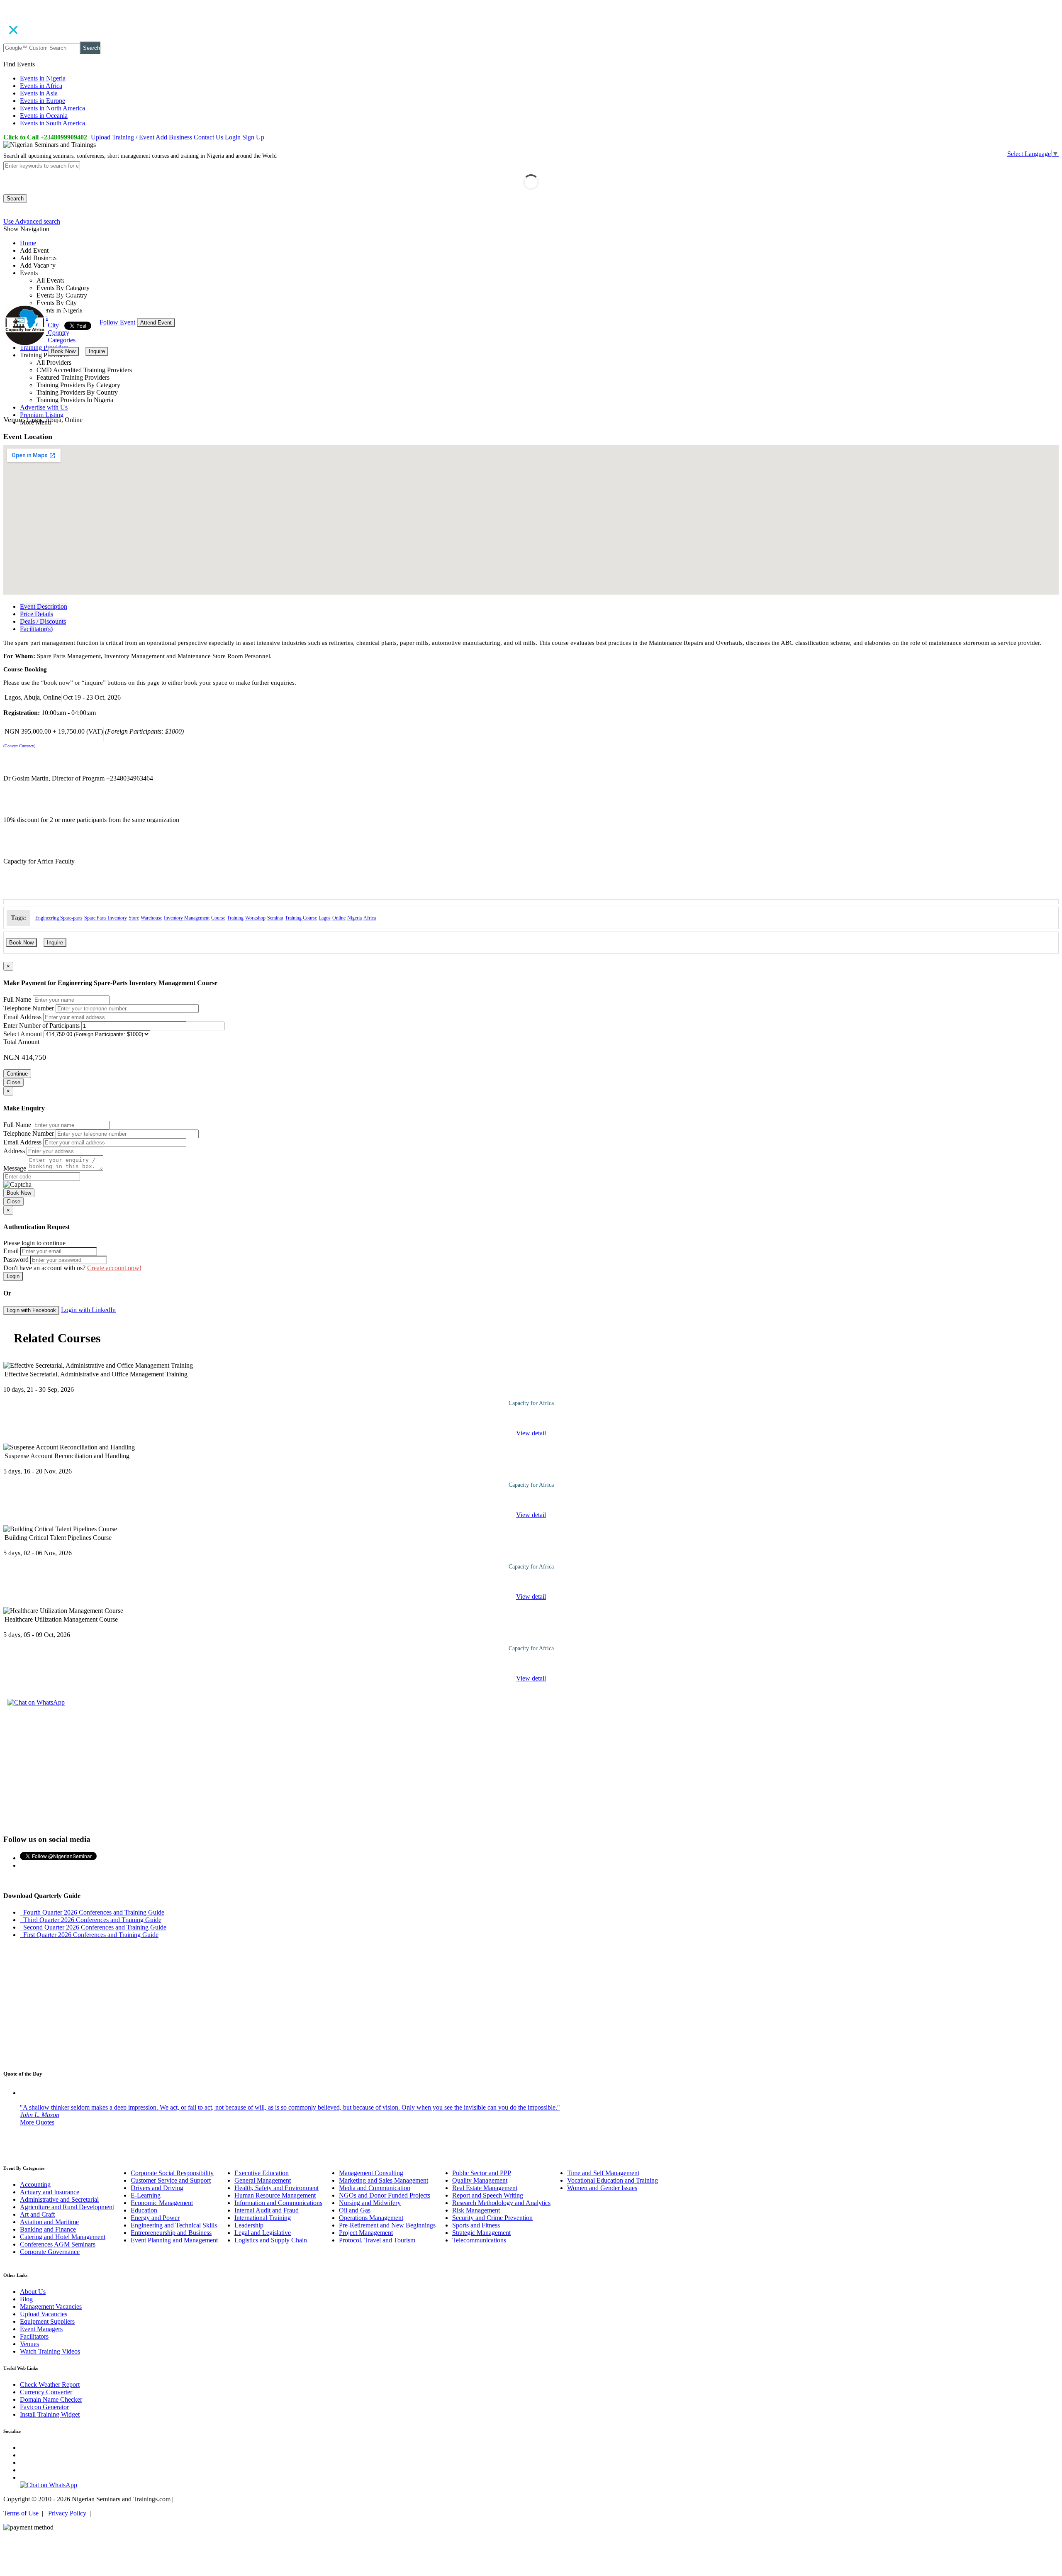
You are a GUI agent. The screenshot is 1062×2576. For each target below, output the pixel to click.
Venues (29, 2344)
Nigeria (354, 918)
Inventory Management (187, 918)
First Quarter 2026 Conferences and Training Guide (89, 1935)
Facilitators (34, 2336)
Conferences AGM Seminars (58, 2244)
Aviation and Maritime (49, 2222)
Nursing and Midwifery (370, 2203)
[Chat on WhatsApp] (36, 1702)
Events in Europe (43, 101)
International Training (263, 2218)
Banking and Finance (48, 2229)
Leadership (249, 2225)
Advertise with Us (44, 407)
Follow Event (117, 322)
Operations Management (371, 2218)
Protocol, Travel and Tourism (377, 2240)
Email (11, 1251)
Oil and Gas (355, 2210)
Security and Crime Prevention (492, 2218)
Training (235, 918)
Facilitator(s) (36, 629)
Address (14, 1151)
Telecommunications (479, 2240)
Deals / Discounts (43, 621)
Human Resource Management (275, 2195)
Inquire (97, 351)
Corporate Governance (50, 2252)
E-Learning (146, 2195)
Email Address (22, 1017)
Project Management (366, 2233)
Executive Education (262, 2173)
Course (218, 918)
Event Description (44, 606)
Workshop (255, 918)
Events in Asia (39, 93)
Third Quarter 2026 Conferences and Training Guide (91, 1920)
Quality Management (480, 2180)
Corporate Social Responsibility (172, 2173)
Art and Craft (37, 2214)
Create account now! (114, 1268)
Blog (26, 2299)
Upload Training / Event (123, 137)
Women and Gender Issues (602, 2188)
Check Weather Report (50, 2385)
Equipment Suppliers (47, 2321)
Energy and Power (155, 2218)
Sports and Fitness (476, 2225)
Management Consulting (371, 2173)
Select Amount (23, 1034)
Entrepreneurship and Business (171, 2233)
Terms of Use (21, 2513)
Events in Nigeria (43, 78)
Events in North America (52, 108)
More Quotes (37, 2122)
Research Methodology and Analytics (501, 2203)
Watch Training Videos (50, 2351)
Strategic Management (481, 2233)
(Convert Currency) (19, 746)
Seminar (275, 918)
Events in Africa (41, 86)
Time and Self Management (603, 2173)
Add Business (174, 137)
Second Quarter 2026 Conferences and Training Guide (93, 1927)
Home (28, 243)
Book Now (63, 351)
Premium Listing (42, 415)
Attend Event (156, 323)
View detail (531, 1433)
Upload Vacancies (44, 2314)
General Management (263, 2180)
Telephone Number (29, 1008)
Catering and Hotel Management (63, 2237)
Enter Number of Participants (41, 1026)
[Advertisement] (531, 1769)
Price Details (37, 614)
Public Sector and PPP (482, 2173)
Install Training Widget (50, 2414)
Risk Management (476, 2210)
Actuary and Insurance (50, 2192)
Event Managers (41, 2329)
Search (91, 48)
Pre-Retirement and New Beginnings (387, 2225)
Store (134, 918)
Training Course (301, 918)
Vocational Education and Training (613, 2180)
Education (144, 2210)
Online (339, 918)
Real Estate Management (485, 2188)
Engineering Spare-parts (59, 918)
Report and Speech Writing (488, 2195)
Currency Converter (46, 2392)
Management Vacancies (51, 2306)
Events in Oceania (44, 116)
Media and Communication (375, 2188)
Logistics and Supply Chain (271, 2240)
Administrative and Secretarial (59, 2199)
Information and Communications (278, 2203)
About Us (33, 2292)
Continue (17, 1074)
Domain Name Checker (51, 2399)
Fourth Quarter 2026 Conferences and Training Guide (92, 1912)
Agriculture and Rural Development (67, 2207)
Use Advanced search (32, 221)
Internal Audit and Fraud (267, 2210)
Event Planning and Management (174, 2240)
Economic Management (162, 2203)
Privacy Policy (67, 2513)
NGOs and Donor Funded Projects (385, 2195)
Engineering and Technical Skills (174, 2225)
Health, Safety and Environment (276, 2188)
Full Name (17, 999)
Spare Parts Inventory (106, 918)
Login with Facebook (31, 1310)
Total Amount (21, 1042)
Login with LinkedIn (88, 1310)
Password (16, 1260)
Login (233, 137)
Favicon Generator (44, 2407)
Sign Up (253, 137)
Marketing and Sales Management (384, 2180)
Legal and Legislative (263, 2233)
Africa (370, 918)
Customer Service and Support (171, 2180)
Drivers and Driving (157, 2188)
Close (13, 1082)
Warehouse (151, 918)
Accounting (35, 2184)
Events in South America (52, 123)
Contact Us (208, 137)
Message (15, 1168)
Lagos (325, 918)
